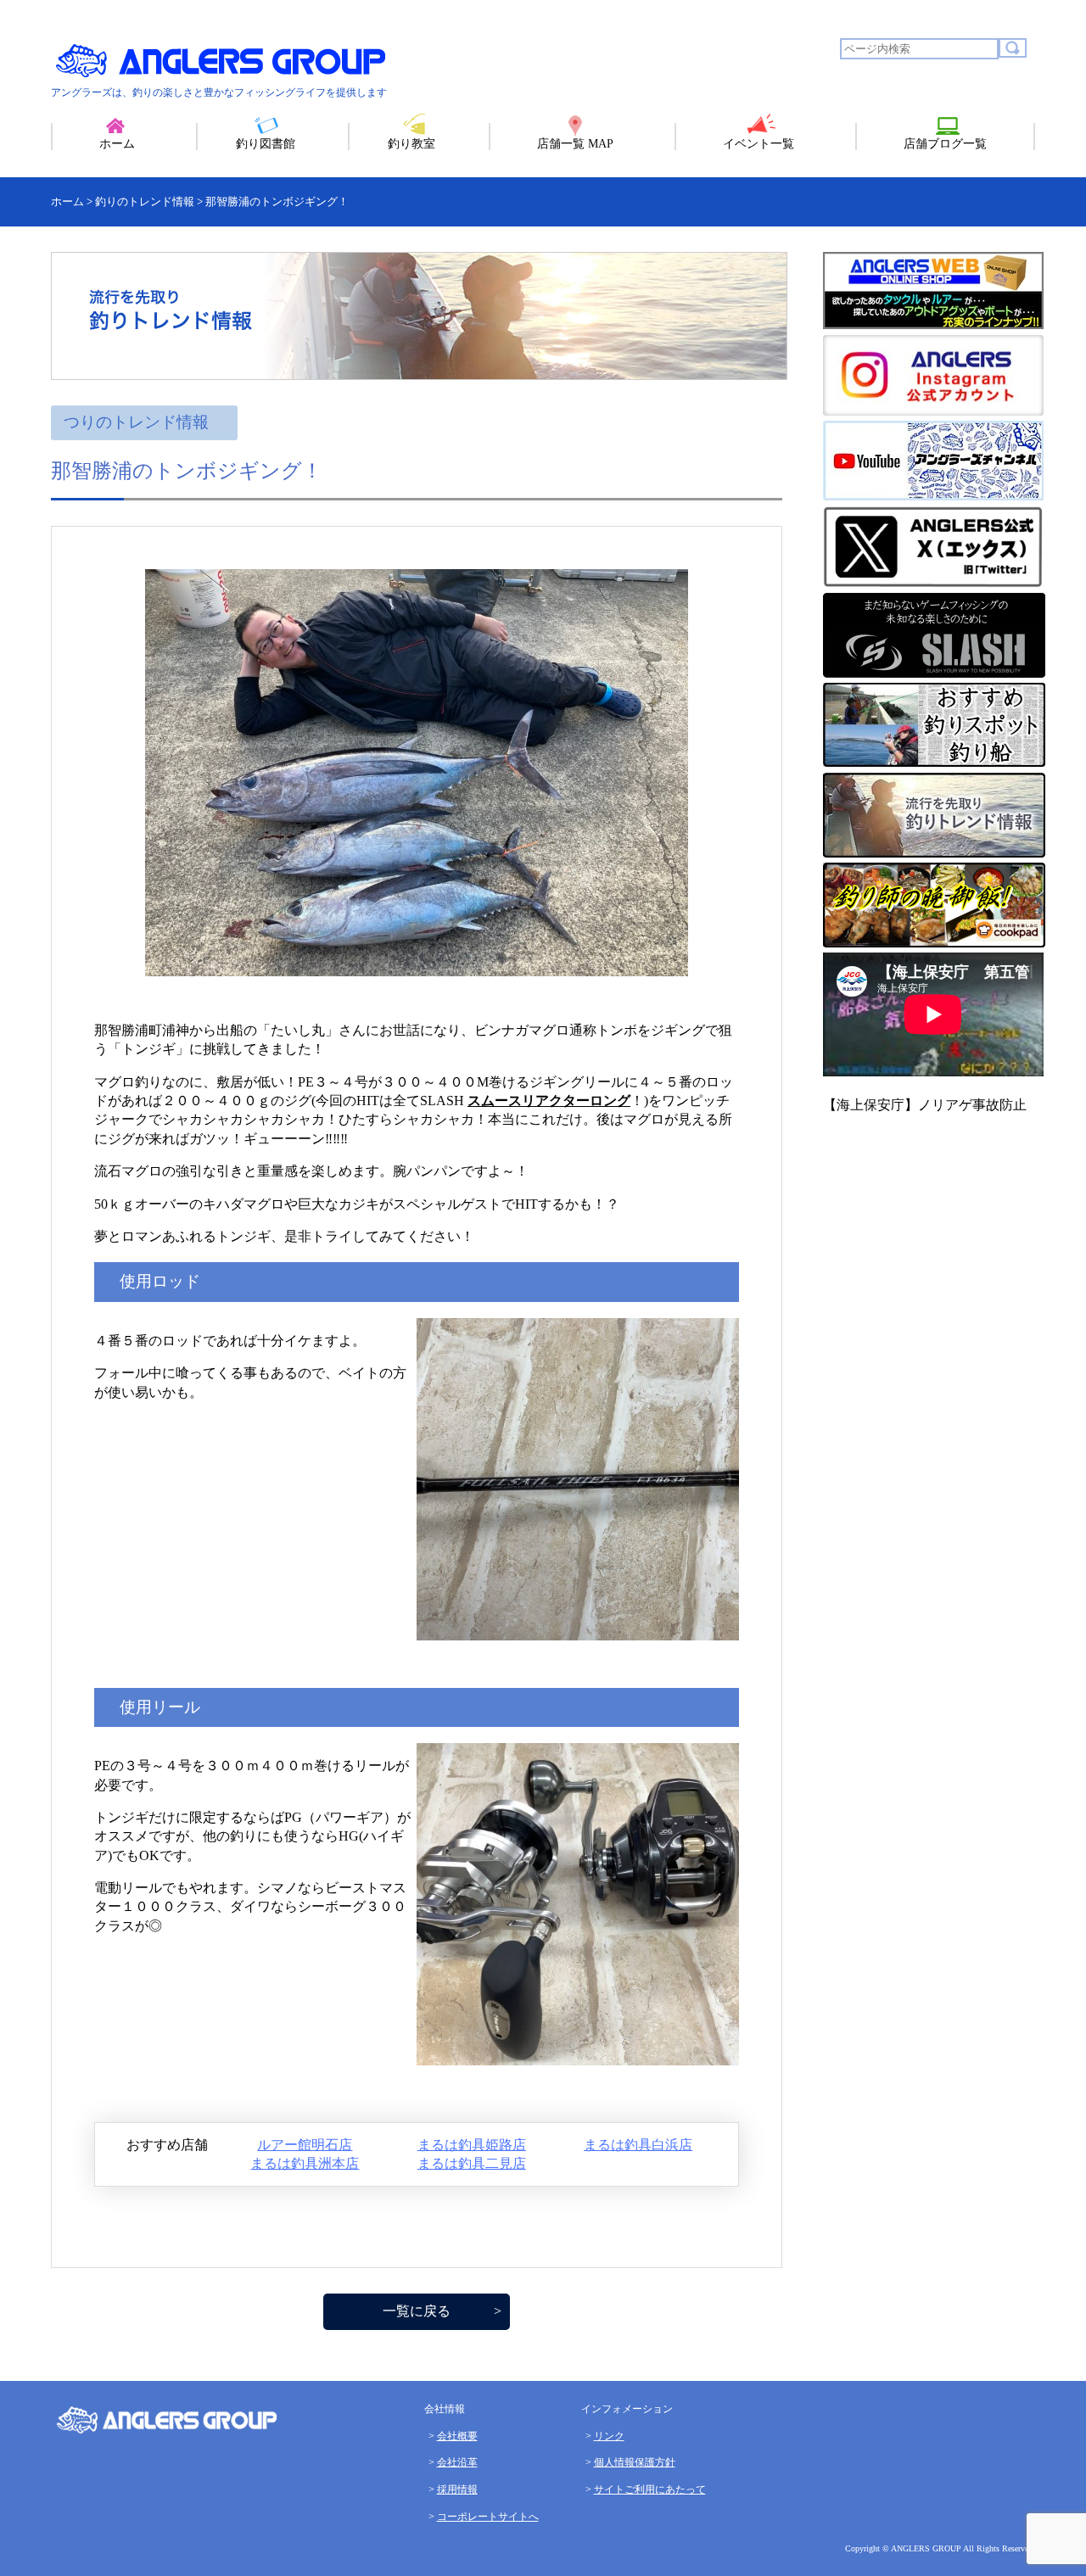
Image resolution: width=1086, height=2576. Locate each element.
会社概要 (457, 2436)
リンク (609, 2436)
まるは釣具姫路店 (472, 2145)
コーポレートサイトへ (488, 2517)
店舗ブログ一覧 (945, 144)
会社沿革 (457, 2462)
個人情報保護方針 (635, 2462)
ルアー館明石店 (305, 2145)
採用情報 (457, 2489)
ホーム (117, 144)
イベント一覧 (759, 144)
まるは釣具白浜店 (638, 2145)
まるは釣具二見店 (472, 2163)
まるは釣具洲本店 (305, 2163)
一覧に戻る (417, 2311)
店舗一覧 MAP (575, 144)
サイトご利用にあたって (650, 2489)
